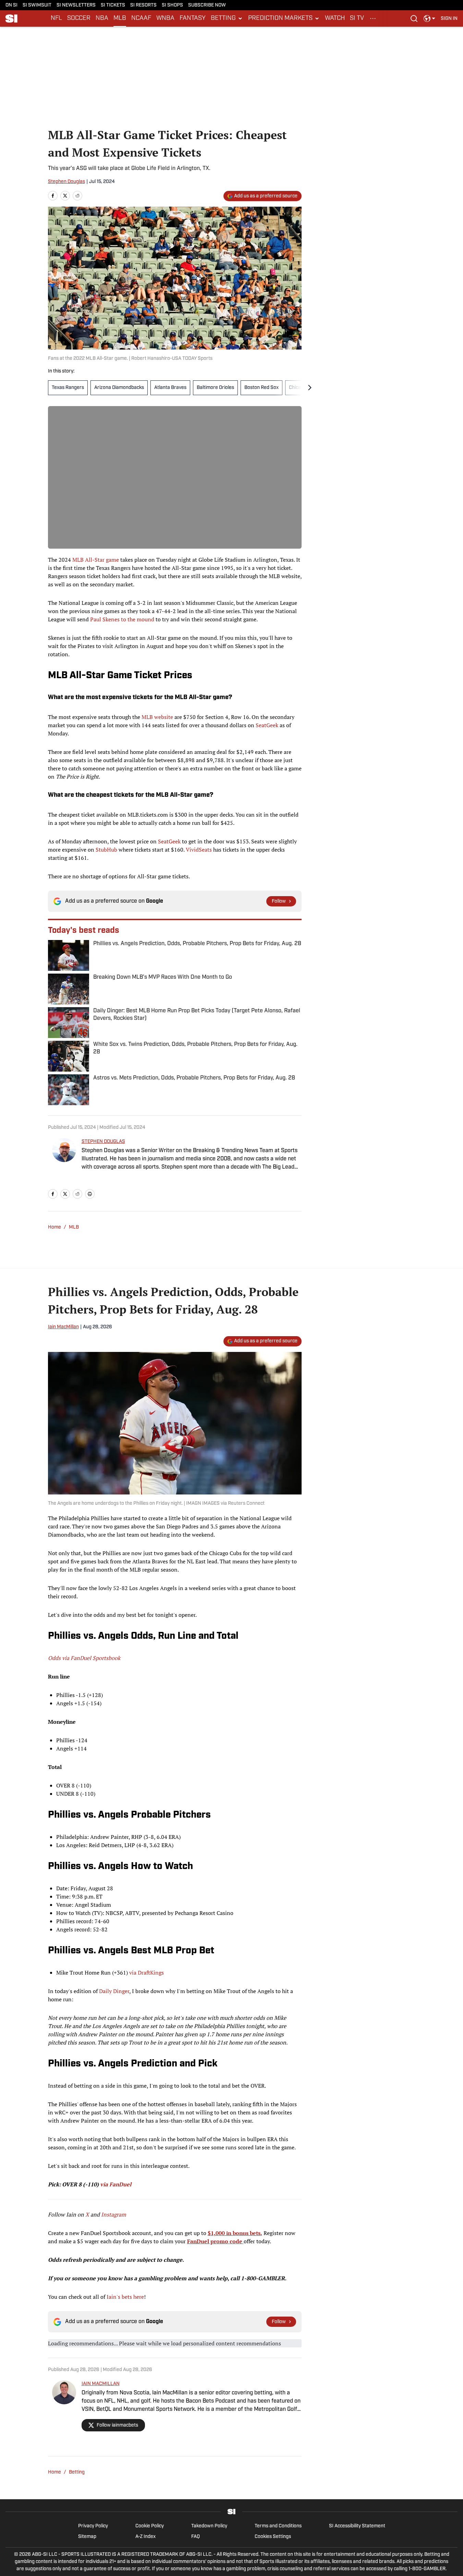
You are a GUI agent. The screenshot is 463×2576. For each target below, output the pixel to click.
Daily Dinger (114, 1991)
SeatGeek (267, 725)
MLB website (157, 717)
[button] (227, 19)
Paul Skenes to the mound (122, 619)
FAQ (196, 2537)
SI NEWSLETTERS (76, 5)
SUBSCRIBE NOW (207, 5)
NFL (56, 19)
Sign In (449, 19)
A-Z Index (145, 2537)
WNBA (165, 19)
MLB (120, 19)
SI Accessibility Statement (357, 2526)
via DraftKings (147, 1973)
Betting (77, 2472)
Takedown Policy (209, 2526)
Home (54, 1227)
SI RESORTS (143, 5)
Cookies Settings (273, 2537)
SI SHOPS (172, 5)
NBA (102, 19)
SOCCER (79, 19)
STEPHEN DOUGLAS (103, 1142)
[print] (90, 1194)
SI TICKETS (113, 5)
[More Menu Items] (373, 19)
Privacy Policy (93, 2526)
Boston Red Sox (261, 388)
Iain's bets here (125, 2297)
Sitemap (87, 2537)
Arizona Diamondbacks (119, 388)
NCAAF (141, 19)
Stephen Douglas (66, 182)
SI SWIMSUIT (37, 5)
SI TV (357, 19)
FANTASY (193, 19)
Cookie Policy (150, 2526)
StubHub (106, 850)
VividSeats (199, 850)
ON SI (11, 5)
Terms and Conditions (278, 2526)
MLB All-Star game (96, 560)
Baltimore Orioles (215, 388)
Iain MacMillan (63, 1327)
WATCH (335, 19)
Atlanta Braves (170, 388)
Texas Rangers (68, 388)
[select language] (429, 19)
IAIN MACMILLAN (101, 2384)
